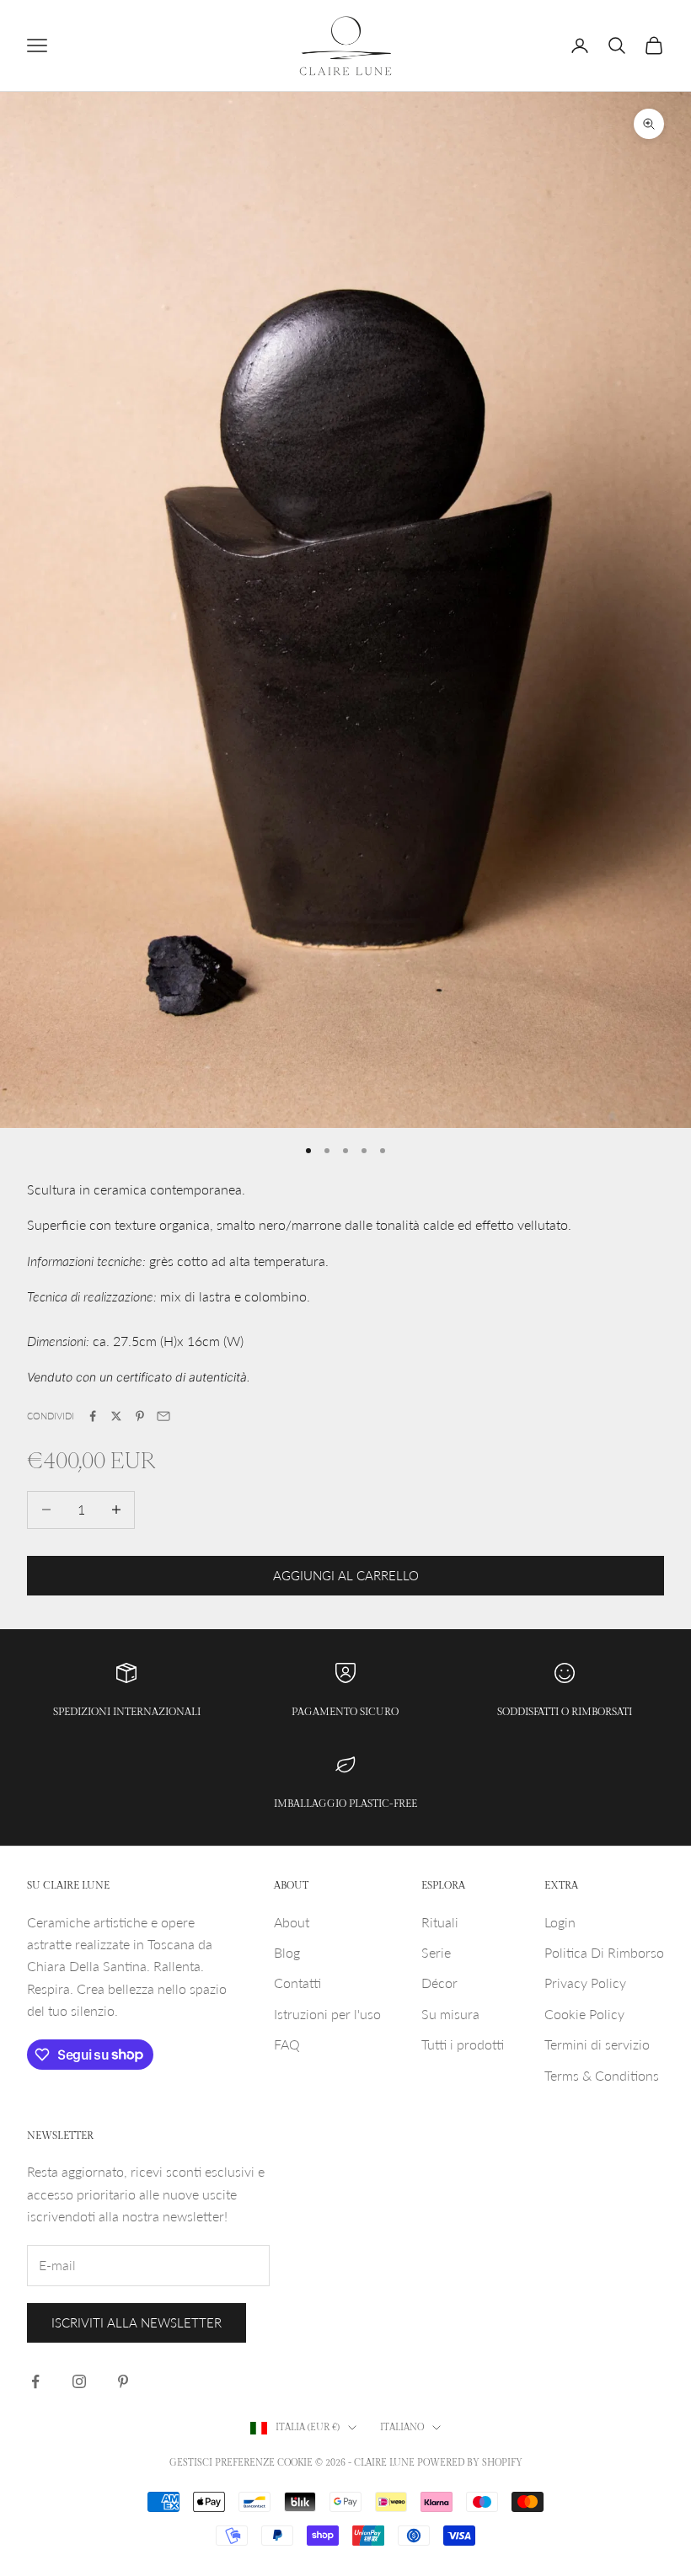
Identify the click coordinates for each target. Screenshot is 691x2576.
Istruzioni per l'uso (327, 2014)
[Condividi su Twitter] (116, 1416)
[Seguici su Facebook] (35, 2381)
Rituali (440, 1922)
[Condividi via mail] (163, 1416)
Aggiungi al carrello (346, 1575)
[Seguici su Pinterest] (123, 2381)
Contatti (297, 1983)
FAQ (287, 2044)
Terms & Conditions (602, 2075)
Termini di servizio (597, 2044)
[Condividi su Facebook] (93, 1416)
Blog (287, 1952)
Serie (436, 1952)
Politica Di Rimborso (604, 1952)
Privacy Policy (585, 1983)
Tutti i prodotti (463, 2044)
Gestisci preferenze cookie (241, 2463)
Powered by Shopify (470, 2463)
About (292, 1922)
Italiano (402, 2427)
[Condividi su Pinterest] (140, 1416)
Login (560, 1922)
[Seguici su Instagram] (79, 2381)
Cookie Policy (584, 2014)
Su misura (450, 2014)
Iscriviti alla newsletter (137, 2322)
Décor (439, 1983)
